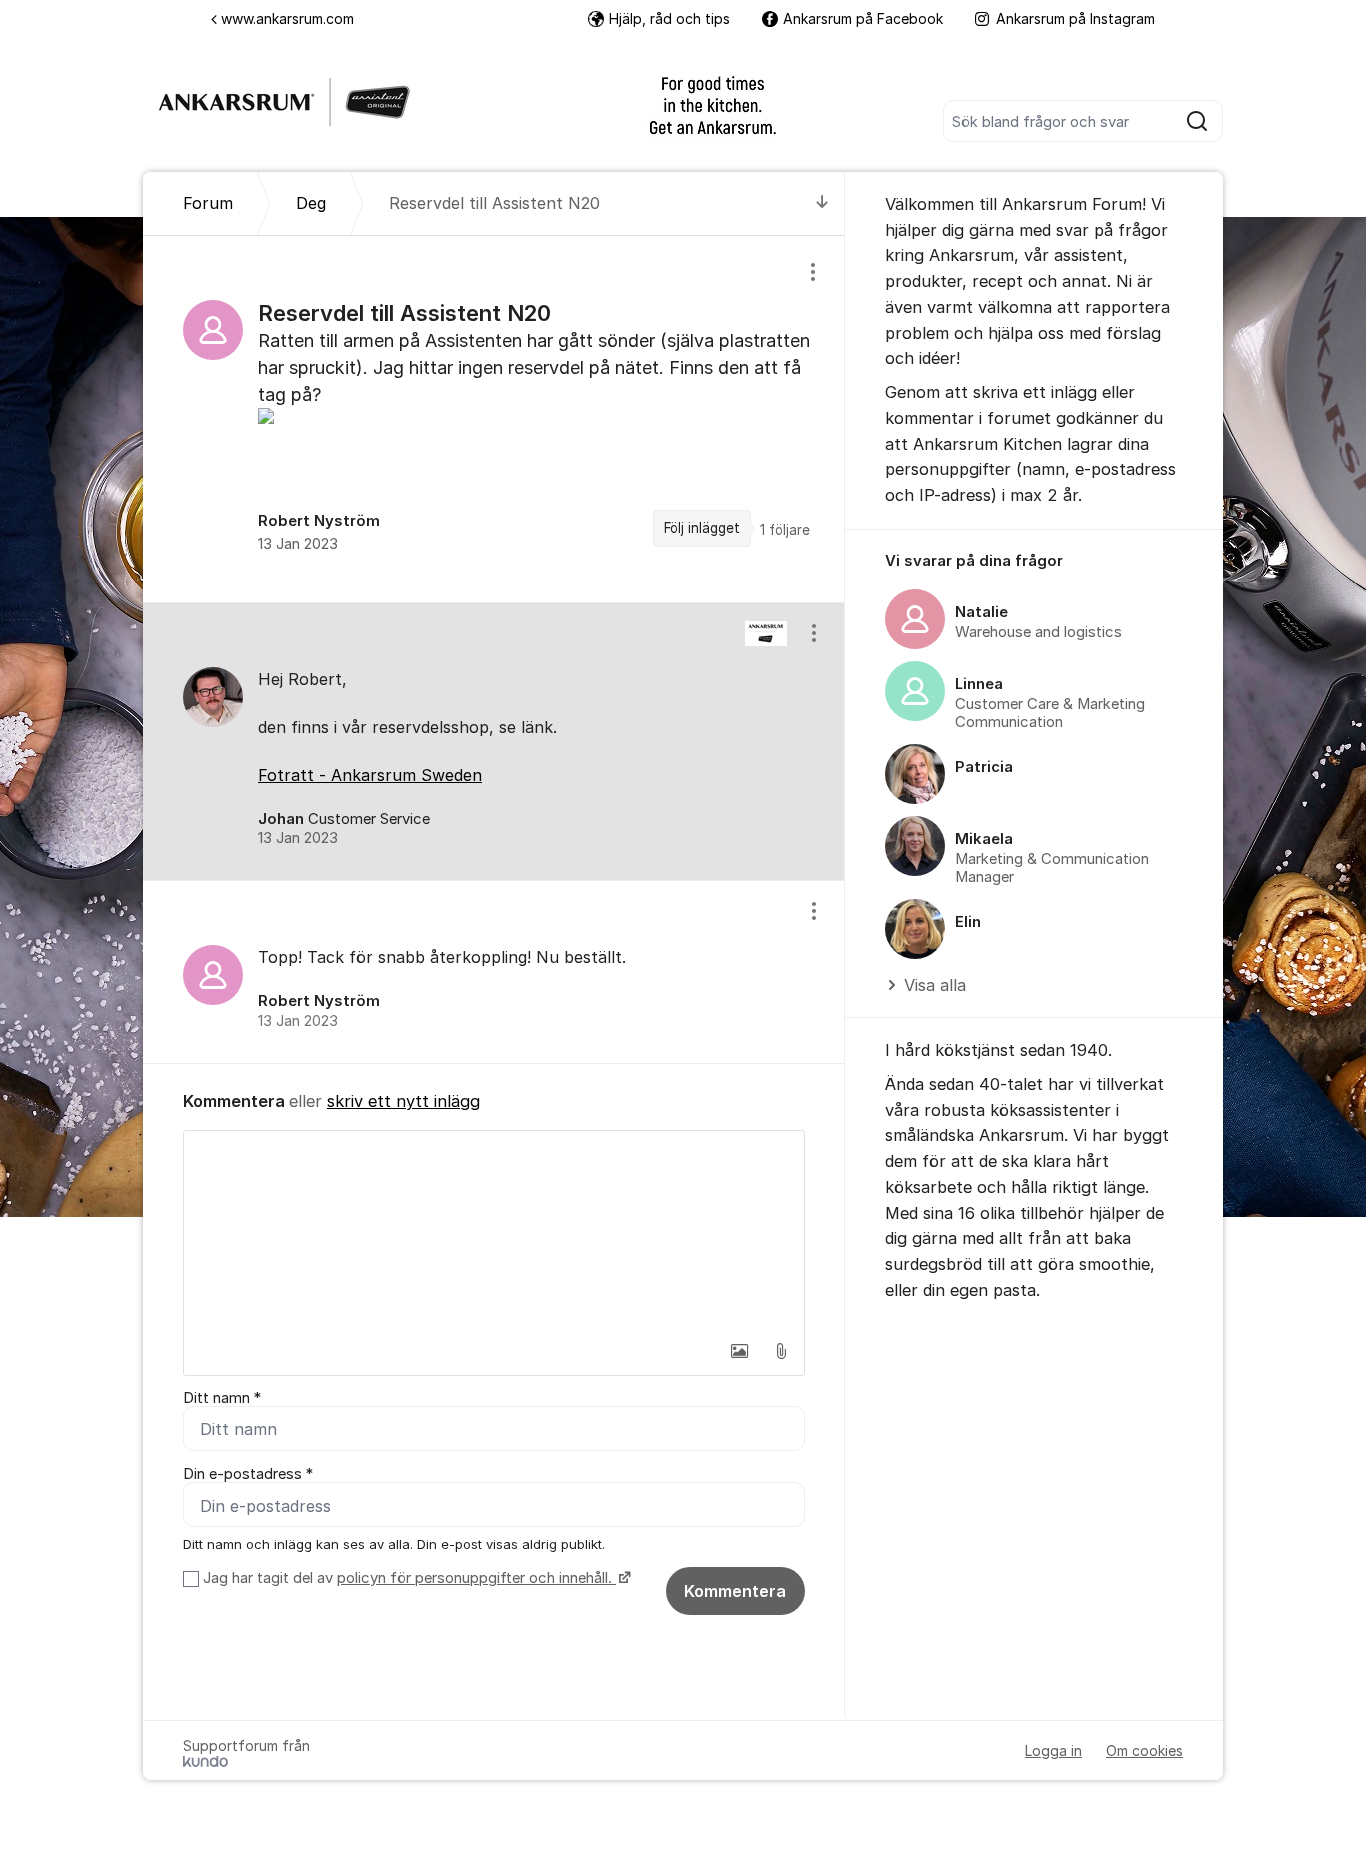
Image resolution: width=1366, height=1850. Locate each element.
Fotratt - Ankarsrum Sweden (370, 775)
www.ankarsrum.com (287, 18)
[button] (739, 1351)
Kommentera (735, 1591)
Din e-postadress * (248, 1474)
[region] (494, 418)
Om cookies (1144, 1750)
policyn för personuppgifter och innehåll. (476, 1578)
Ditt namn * (222, 1398)
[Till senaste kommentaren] (822, 203)
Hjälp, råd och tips (669, 18)
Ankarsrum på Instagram (1075, 18)
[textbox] (494, 1231)
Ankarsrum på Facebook (863, 18)
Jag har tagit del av (407, 1578)
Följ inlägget (702, 528)
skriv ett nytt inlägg (403, 1101)
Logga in (1053, 1750)
